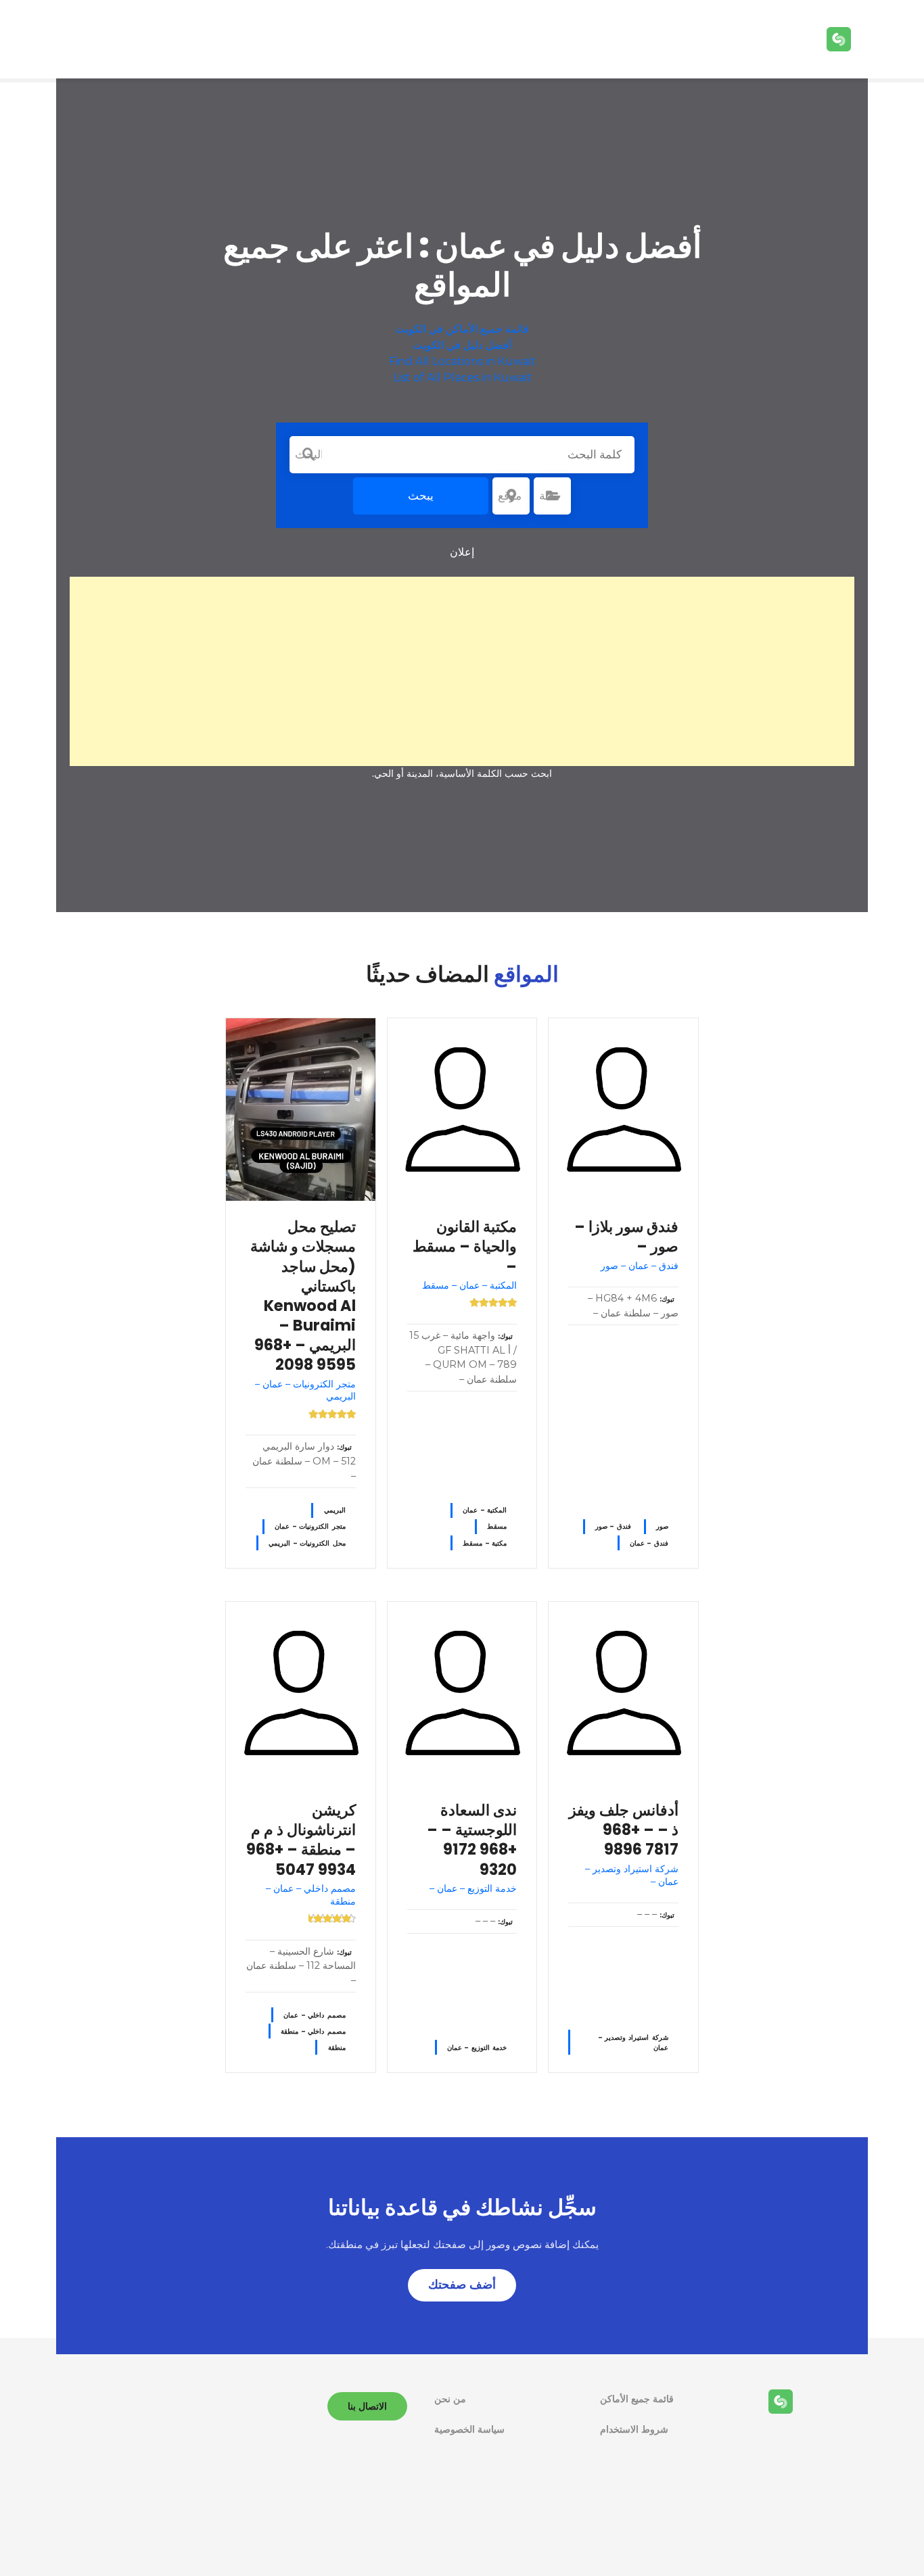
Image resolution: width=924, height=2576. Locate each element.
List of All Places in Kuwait (462, 378)
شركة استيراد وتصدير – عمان (633, 2043)
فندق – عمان (649, 1543)
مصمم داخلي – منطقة (313, 2031)
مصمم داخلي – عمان (314, 2015)
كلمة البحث (308, 454)
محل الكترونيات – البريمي (307, 1543)
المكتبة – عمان (485, 1510)
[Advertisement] (462, 671)
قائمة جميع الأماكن (637, 2399)
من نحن (450, 2399)
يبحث (421, 496)
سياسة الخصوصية (469, 2429)
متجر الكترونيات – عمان (310, 1526)
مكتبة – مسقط (485, 1543)
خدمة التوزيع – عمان (477, 2048)
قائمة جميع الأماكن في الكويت (462, 329)
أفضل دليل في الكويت (462, 345)
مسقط (497, 1526)
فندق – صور (613, 1526)
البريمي (335, 1510)
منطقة (337, 2048)
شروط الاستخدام (634, 2429)
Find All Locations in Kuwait (462, 361)
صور (662, 1526)
